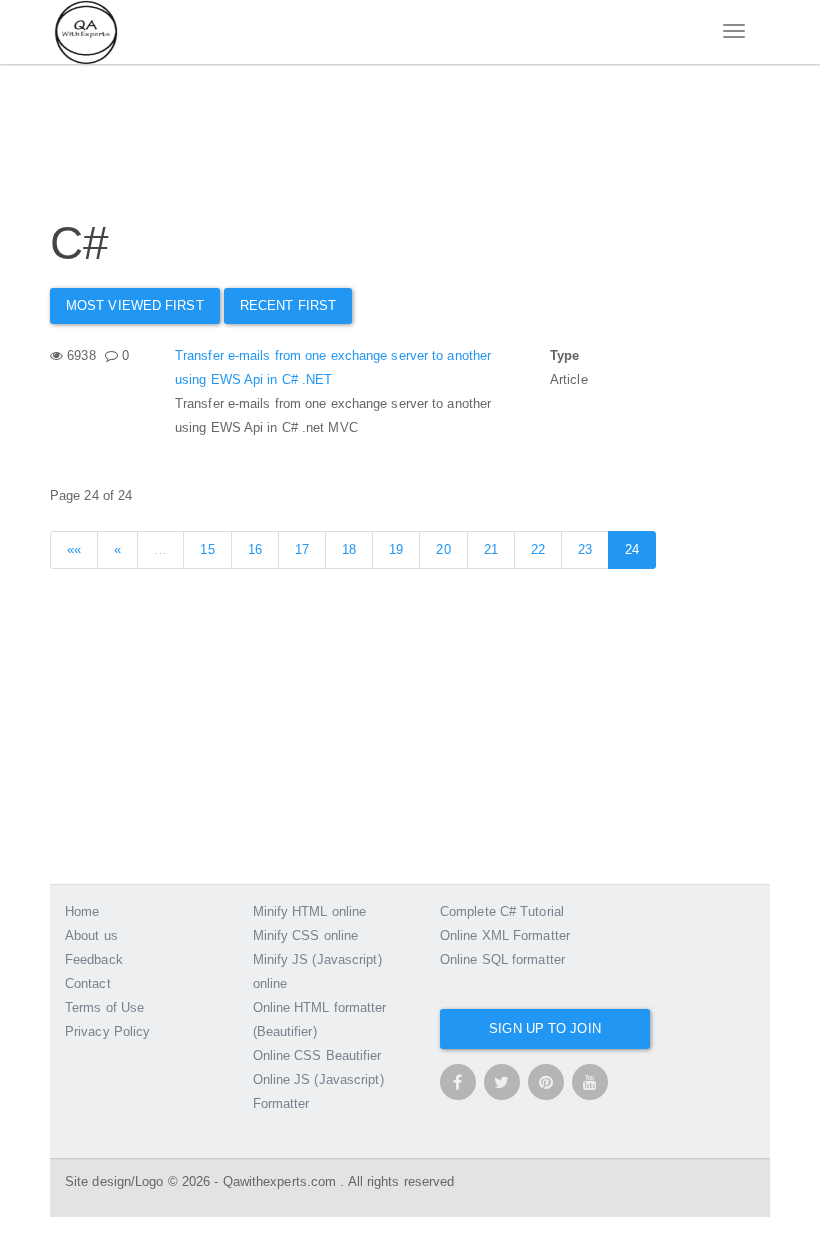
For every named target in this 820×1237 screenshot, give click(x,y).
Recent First (288, 305)
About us (91, 935)
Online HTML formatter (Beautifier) (320, 1019)
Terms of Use (104, 1007)
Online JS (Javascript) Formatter (318, 1091)
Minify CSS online (306, 935)
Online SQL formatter (502, 959)
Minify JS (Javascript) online (317, 971)
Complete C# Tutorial (502, 911)
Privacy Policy (107, 1031)
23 (585, 549)
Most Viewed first (135, 305)
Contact (88, 983)
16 (255, 549)
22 (538, 549)
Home (82, 911)
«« (74, 549)
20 (443, 549)
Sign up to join (545, 1028)
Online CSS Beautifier (317, 1055)
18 (349, 549)
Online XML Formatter (505, 935)
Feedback (94, 959)
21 (491, 549)
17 (302, 549)
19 (396, 549)
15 (207, 549)
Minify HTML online (310, 911)
